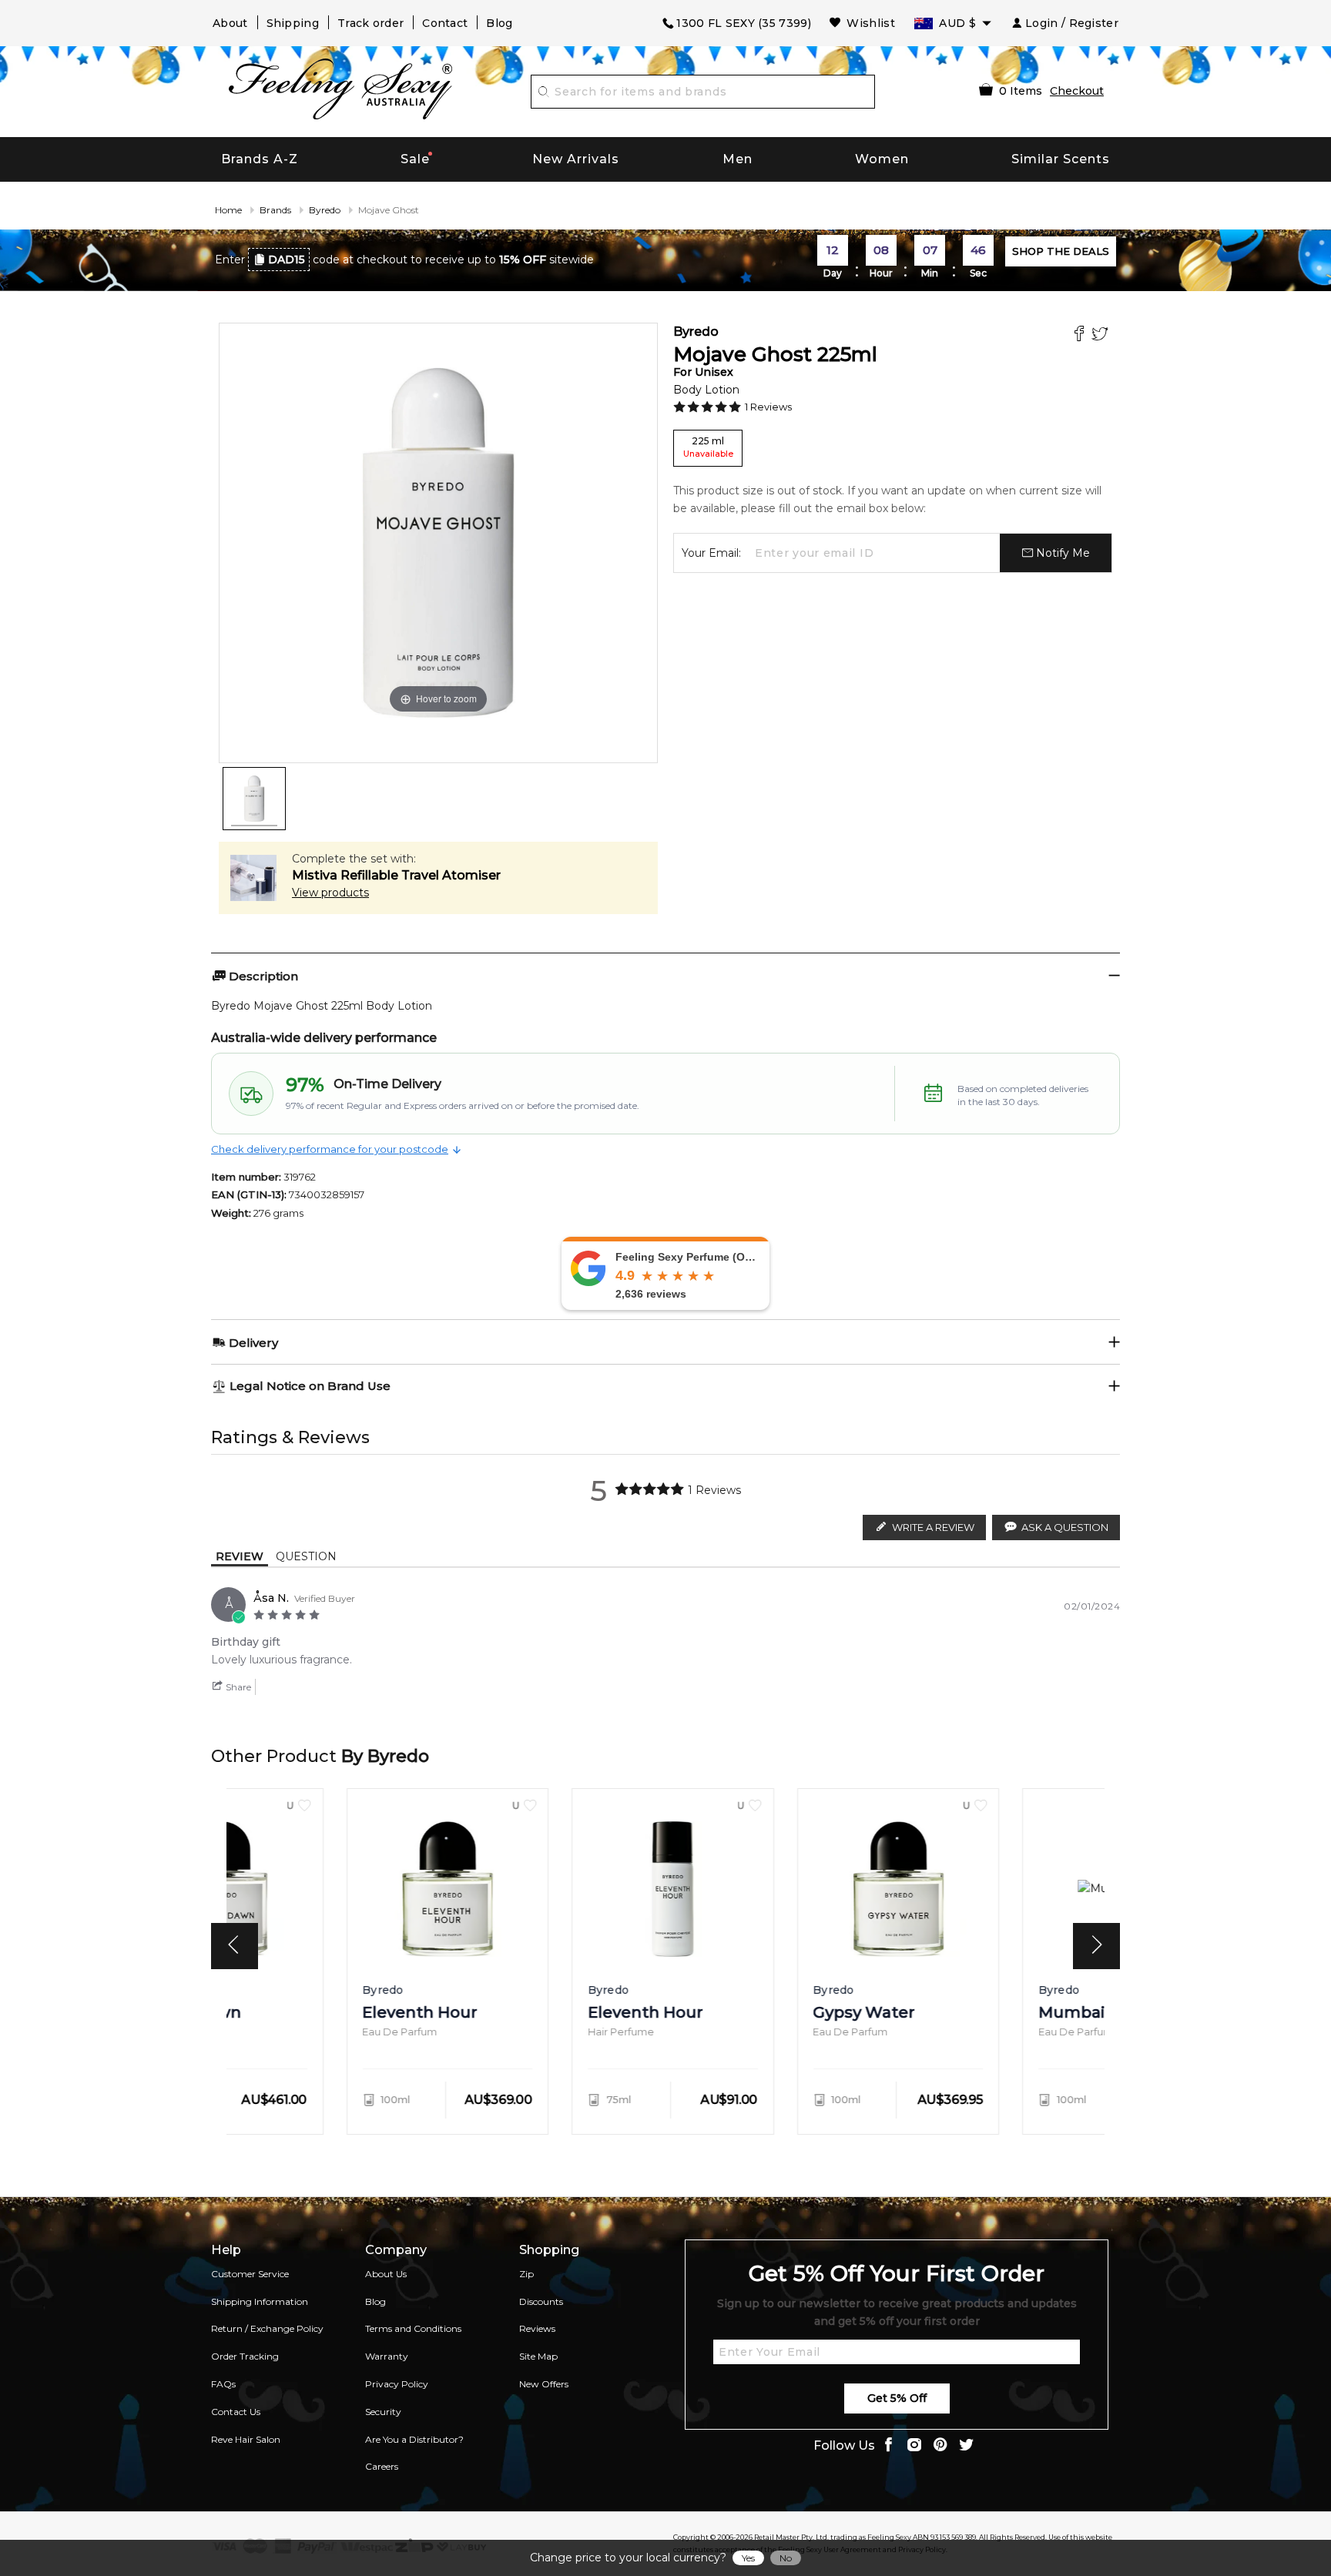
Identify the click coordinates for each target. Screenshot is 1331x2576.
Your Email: (711, 553)
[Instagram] (914, 2446)
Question (306, 1556)
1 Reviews (768, 407)
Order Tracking (245, 2356)
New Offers (544, 2384)
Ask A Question (1065, 1527)
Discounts (541, 2301)
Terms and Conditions (413, 2328)
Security (383, 2412)
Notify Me (1061, 553)
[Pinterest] (940, 2446)
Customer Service (250, 2274)
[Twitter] (1102, 335)
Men (738, 159)
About (230, 23)
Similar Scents (1061, 159)
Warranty (387, 2356)
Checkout (1077, 91)
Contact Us (236, 2412)
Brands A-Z (260, 159)
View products (330, 893)
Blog (499, 23)
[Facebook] (1081, 335)
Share (237, 1687)
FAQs (223, 2384)
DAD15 (287, 260)
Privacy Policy (397, 2384)
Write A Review (933, 1527)
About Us (386, 2274)
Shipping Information (260, 2301)
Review (240, 1556)
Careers (382, 2466)
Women (882, 159)
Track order (370, 23)
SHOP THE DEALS (1061, 251)
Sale (415, 159)
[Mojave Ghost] (254, 799)
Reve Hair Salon (246, 2439)
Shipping (293, 23)
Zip (526, 2274)
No (786, 2558)
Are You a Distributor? (414, 2439)
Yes (748, 2558)
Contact (445, 23)
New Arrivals (576, 159)
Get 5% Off (897, 2398)
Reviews (537, 2328)
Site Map (538, 2356)
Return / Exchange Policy (267, 2328)
